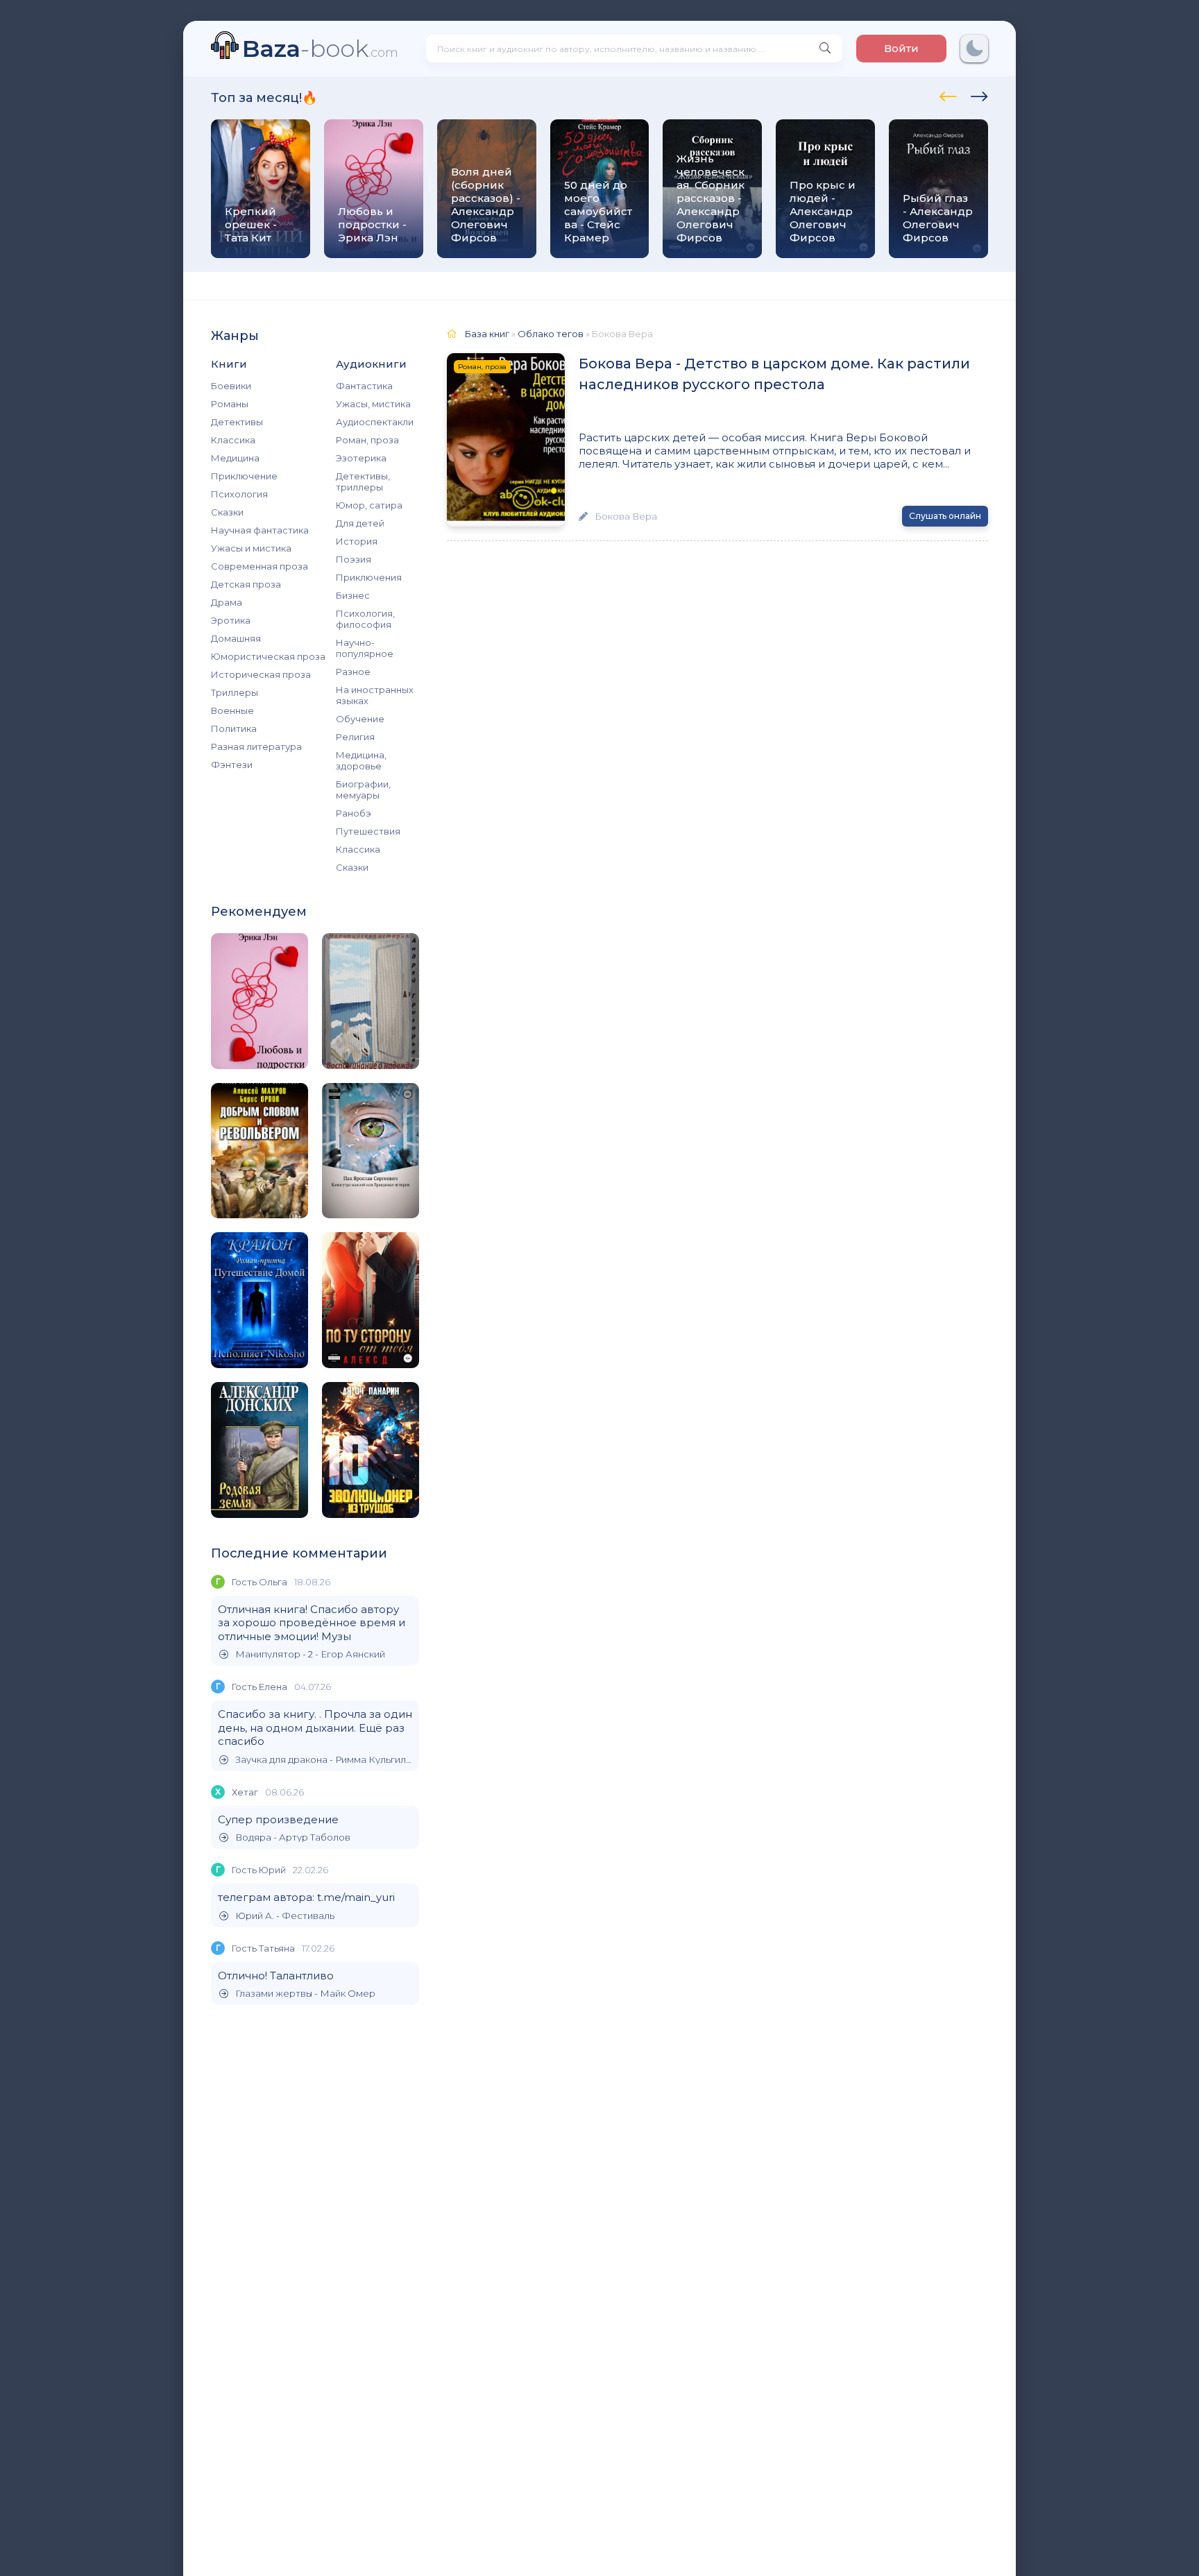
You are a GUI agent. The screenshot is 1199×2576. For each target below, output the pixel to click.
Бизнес (353, 595)
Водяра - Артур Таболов (293, 1837)
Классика (233, 440)
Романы (230, 404)
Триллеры (235, 692)
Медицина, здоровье (361, 760)
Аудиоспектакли (375, 422)
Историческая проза (261, 674)
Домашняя (236, 638)
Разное (353, 672)
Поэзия (354, 559)
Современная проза (260, 566)
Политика (234, 728)
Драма (227, 602)
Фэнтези (232, 765)
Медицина (235, 458)
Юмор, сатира (369, 505)
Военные (232, 710)
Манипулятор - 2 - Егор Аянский (310, 1654)
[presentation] (948, 94)
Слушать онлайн (945, 516)
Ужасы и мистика (251, 548)
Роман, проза (367, 440)
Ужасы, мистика (373, 404)
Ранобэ (354, 813)
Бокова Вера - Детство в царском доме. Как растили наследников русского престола (774, 374)
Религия (355, 737)
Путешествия (368, 831)
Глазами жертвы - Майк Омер (305, 1994)
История (357, 541)
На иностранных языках (375, 695)
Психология (239, 494)
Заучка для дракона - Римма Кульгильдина (324, 1760)
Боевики (231, 386)
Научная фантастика (260, 530)
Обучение (360, 719)
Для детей (360, 523)
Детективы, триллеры (363, 481)
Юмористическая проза (268, 656)
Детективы (237, 422)
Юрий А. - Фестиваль (285, 1916)
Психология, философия (365, 619)
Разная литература (256, 747)
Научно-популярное (365, 648)
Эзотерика (361, 458)
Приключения (369, 577)
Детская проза (246, 584)
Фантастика (364, 386)
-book (320, 48)
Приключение (244, 476)
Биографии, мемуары (363, 790)
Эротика (231, 620)
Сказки (227, 512)
